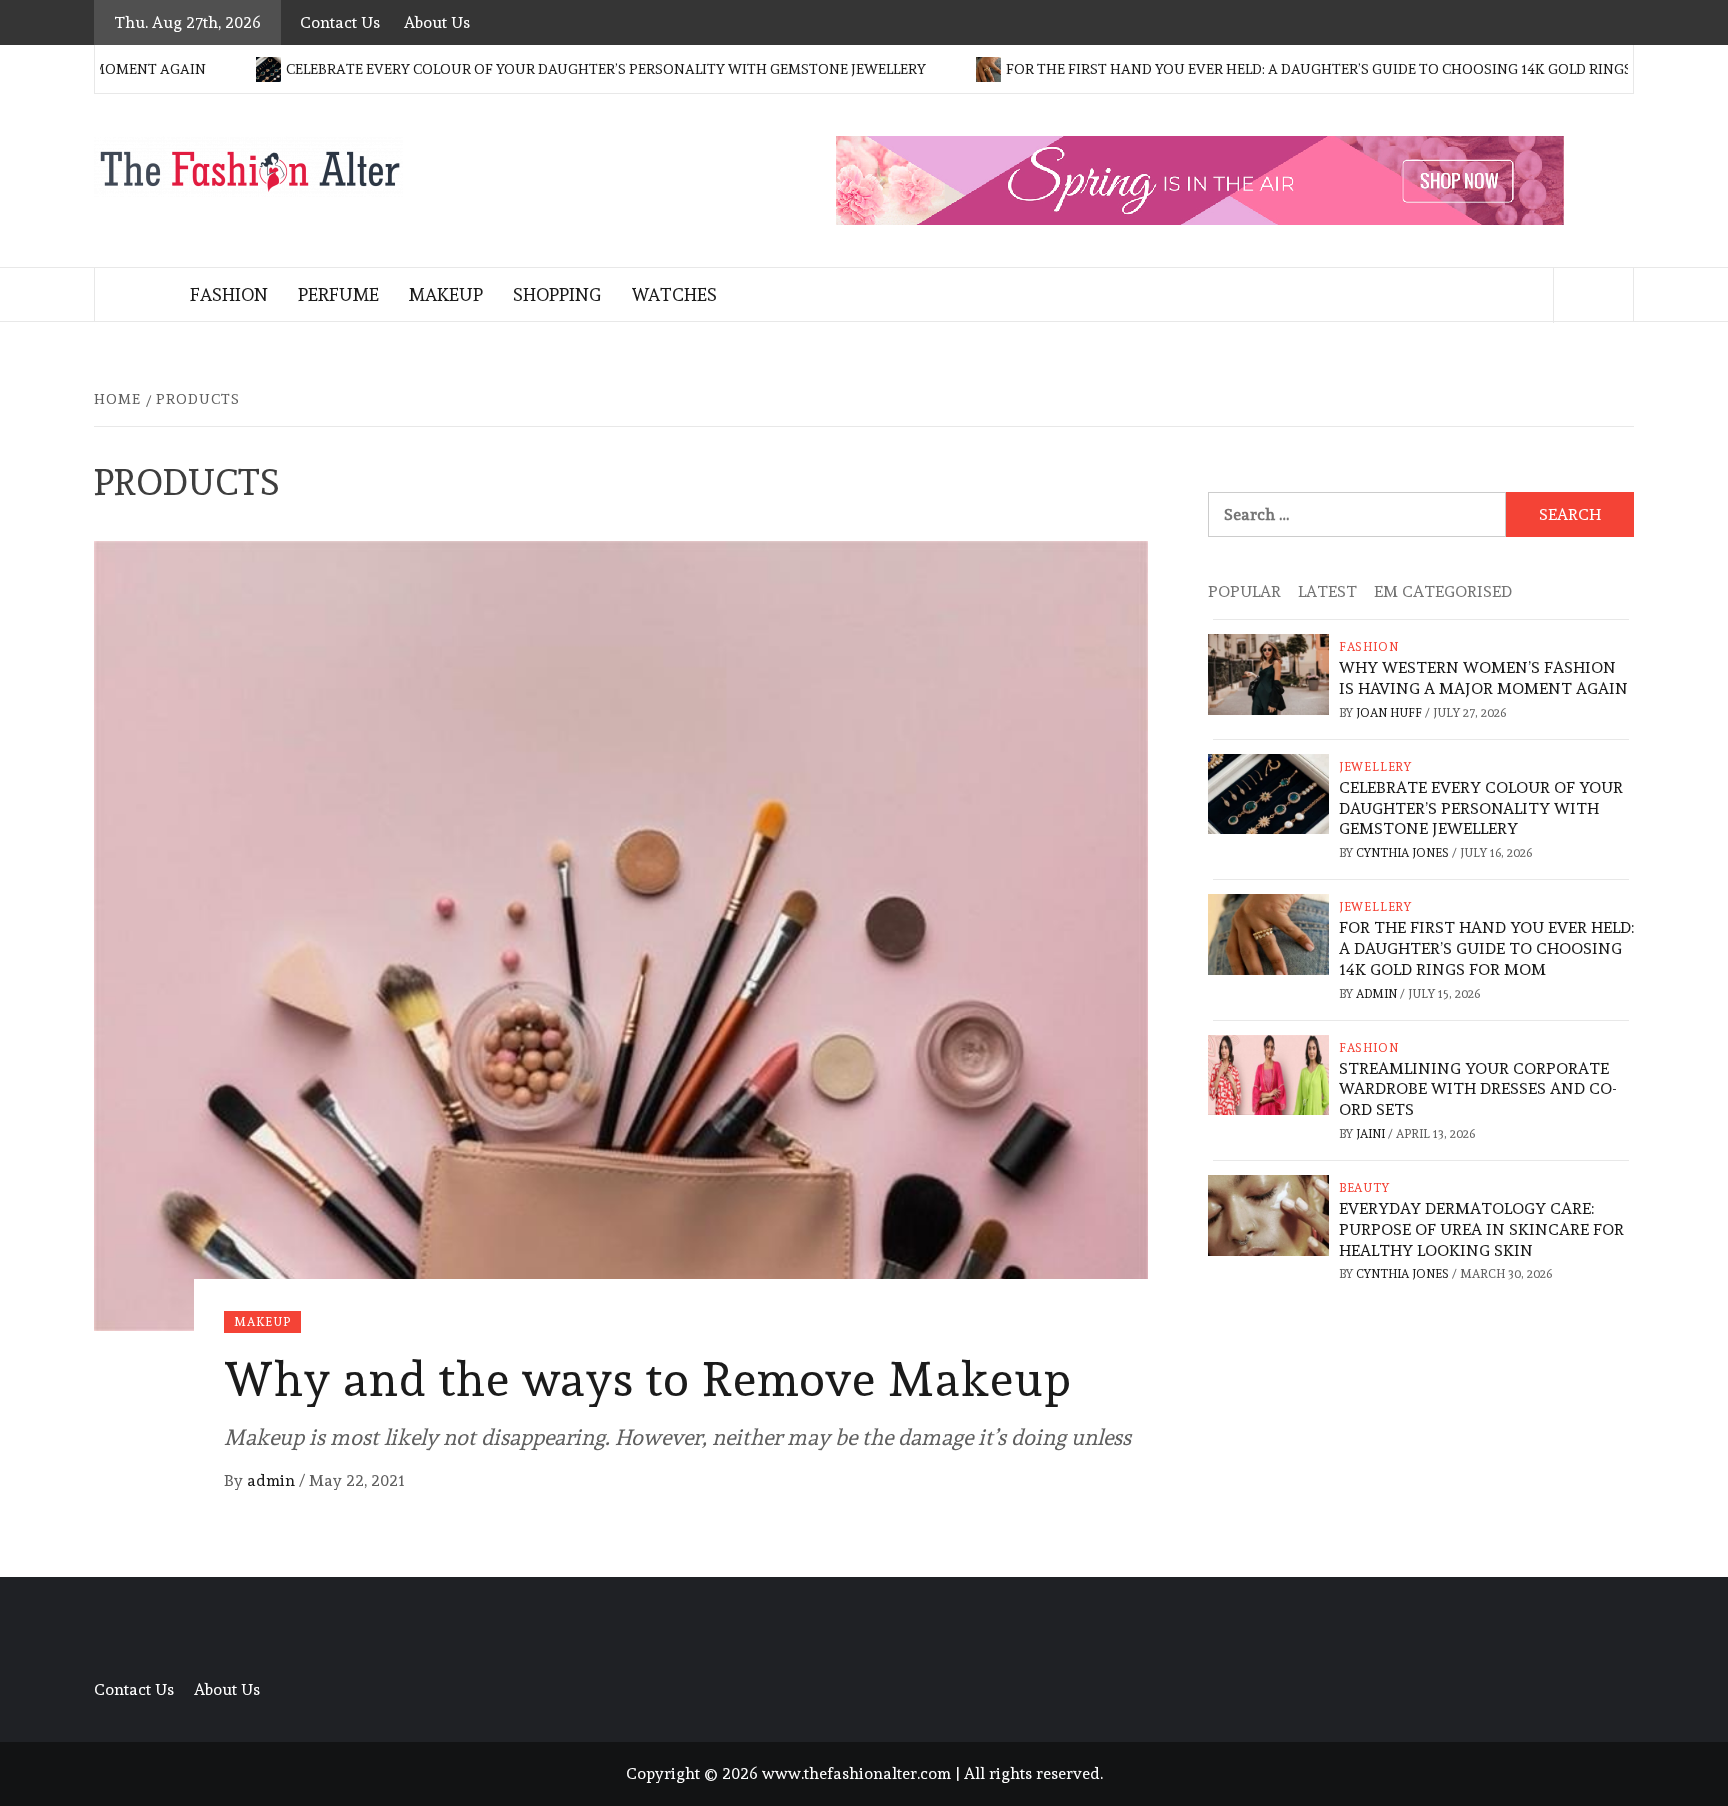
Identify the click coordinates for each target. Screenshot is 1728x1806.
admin (273, 1480)
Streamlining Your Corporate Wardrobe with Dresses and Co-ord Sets (1478, 1089)
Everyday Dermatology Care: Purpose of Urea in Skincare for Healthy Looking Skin (1481, 1229)
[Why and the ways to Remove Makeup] (621, 931)
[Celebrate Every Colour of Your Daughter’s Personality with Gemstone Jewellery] (1268, 789)
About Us (437, 22)
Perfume (338, 294)
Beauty (1364, 1188)
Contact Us (340, 22)
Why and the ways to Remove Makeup (648, 1379)
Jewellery (1375, 767)
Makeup (446, 294)
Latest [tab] (1327, 591)
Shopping (557, 294)
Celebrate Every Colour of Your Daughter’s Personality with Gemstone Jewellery (554, 69)
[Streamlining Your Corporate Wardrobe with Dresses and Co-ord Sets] (1268, 1070)
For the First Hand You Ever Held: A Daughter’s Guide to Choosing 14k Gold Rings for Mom (1302, 69)
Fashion (229, 294)
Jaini (1372, 1134)
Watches (674, 294)
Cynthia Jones (1404, 853)
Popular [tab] (1244, 591)
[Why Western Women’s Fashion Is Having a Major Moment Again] (1268, 670)
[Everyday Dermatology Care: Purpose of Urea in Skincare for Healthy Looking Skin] (1268, 1210)
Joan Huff (1390, 713)
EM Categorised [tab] (1443, 591)
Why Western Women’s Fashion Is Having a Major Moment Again (1483, 678)
